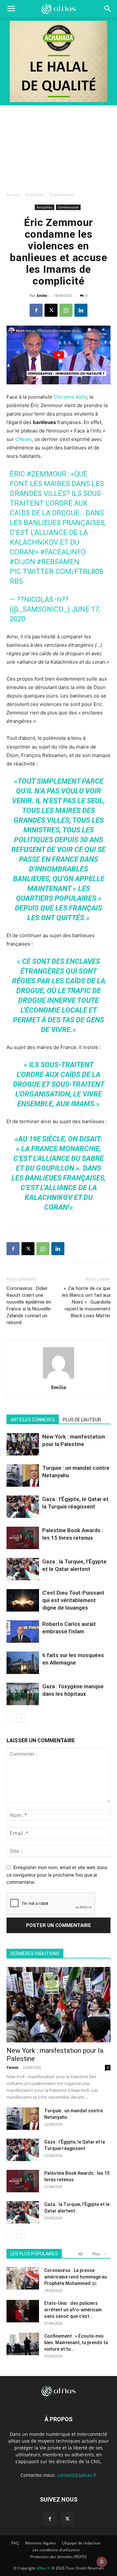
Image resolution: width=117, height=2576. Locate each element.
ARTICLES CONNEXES (33, 1420)
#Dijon (22, 562)
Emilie (42, 295)
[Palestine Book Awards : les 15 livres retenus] (23, 1538)
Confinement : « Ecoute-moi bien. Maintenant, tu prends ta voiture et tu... (76, 2343)
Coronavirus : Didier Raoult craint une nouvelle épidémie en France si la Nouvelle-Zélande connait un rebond (29, 1305)
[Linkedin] (81, 310)
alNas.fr (43, 2568)
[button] (108, 9)
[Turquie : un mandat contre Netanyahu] (23, 1475)
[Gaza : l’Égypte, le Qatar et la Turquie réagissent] (23, 1507)
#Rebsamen (58, 562)
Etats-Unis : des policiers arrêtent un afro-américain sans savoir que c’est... (73, 2310)
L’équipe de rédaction (81, 2543)
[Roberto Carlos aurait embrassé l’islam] (23, 1632)
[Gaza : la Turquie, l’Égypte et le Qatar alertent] (23, 1569)
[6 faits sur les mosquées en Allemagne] (23, 1663)
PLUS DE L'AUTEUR (82, 1420)
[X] (51, 310)
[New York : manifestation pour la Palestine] (23, 1444)
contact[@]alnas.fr (77, 2475)
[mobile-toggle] (11, 9)
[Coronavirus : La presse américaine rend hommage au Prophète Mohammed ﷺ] (23, 2278)
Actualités (35, 195)
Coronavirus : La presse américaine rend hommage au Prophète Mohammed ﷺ (76, 2277)
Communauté (62, 195)
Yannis (12, 2067)
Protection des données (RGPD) (58, 2557)
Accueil (13, 195)
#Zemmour (46, 474)
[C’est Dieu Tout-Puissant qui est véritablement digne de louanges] (23, 1600)
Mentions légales (40, 2543)
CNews (24, 439)
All (80, 2254)
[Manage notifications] (102, 2562)
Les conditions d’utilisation (56, 2550)
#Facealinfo (63, 552)
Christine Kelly (70, 397)
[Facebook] (36, 310)
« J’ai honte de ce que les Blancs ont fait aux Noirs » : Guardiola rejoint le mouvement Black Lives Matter (86, 1302)
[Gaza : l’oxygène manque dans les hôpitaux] (23, 1694)
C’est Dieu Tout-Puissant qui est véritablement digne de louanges (73, 1600)
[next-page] (21, 1718)
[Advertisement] (58, 147)
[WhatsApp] (66, 310)
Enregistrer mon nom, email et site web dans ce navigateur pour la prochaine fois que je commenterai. (57, 1875)
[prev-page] (11, 1718)
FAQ (15, 2543)
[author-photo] (58, 1378)
